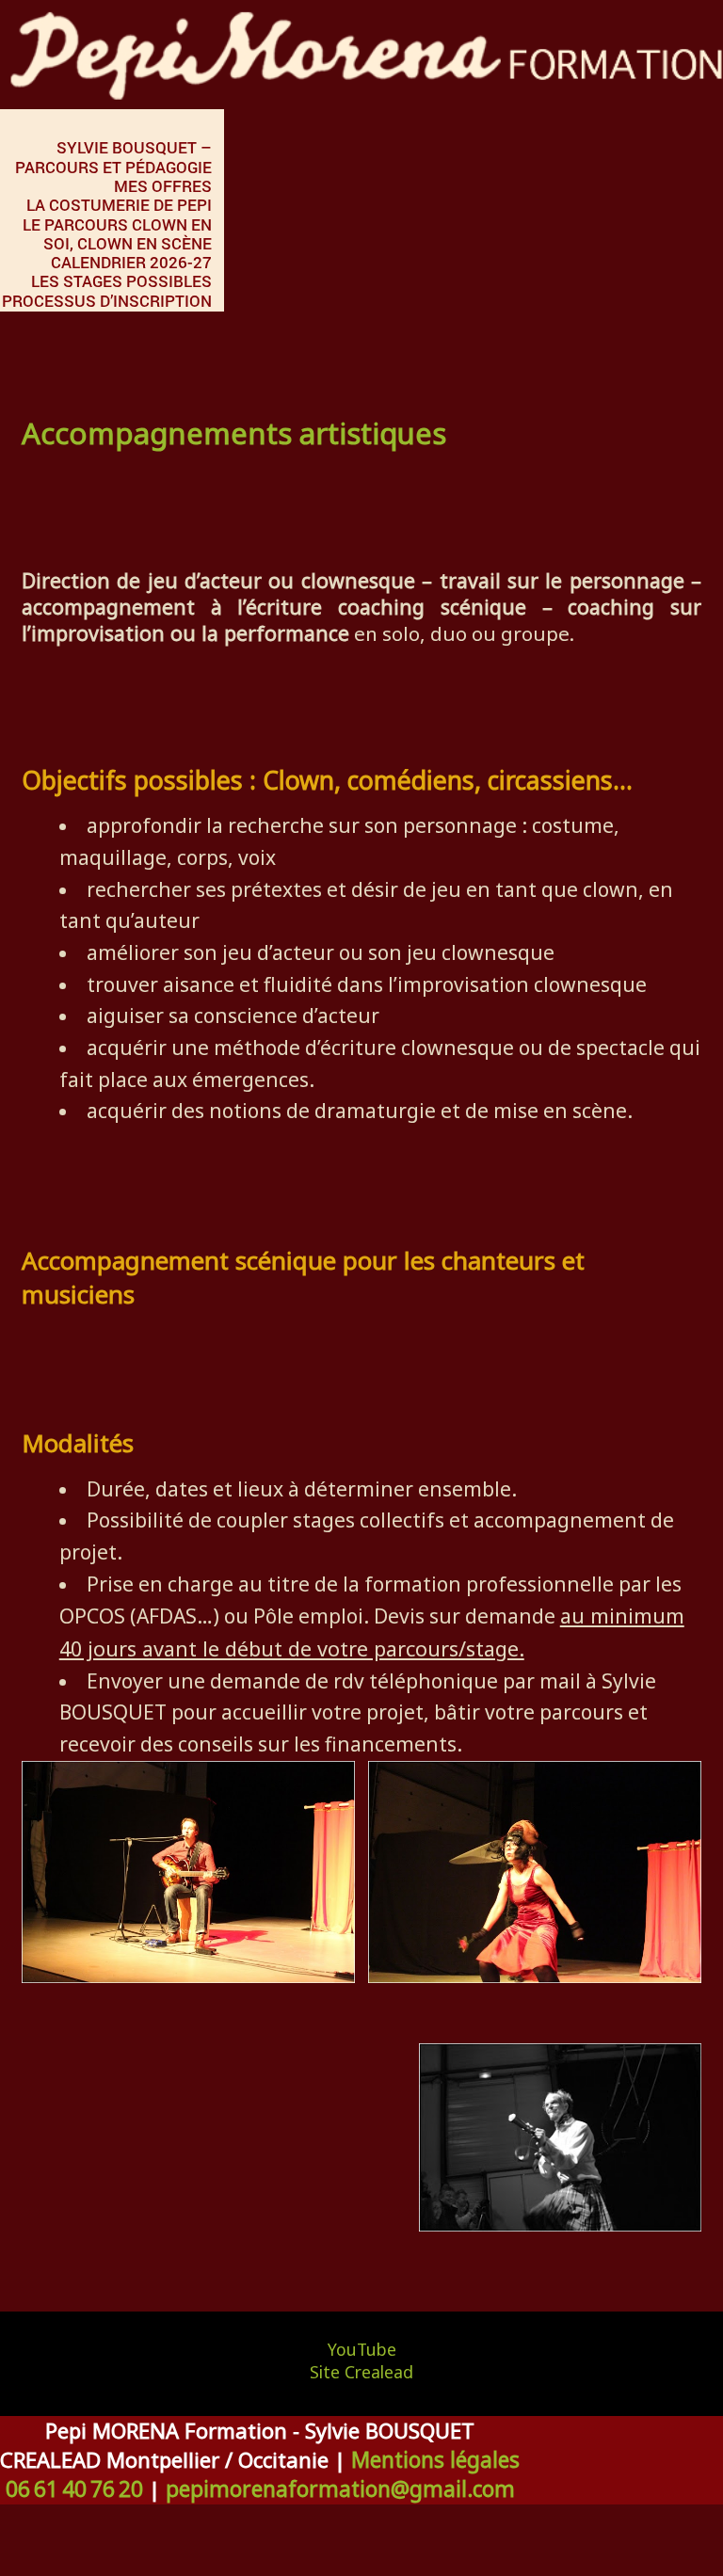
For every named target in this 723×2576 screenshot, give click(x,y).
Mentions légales (435, 2460)
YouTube (362, 2349)
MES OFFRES (163, 186)
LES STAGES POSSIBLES (121, 281)
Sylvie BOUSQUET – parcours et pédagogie (113, 157)
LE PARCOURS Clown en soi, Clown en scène (117, 234)
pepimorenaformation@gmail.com (340, 2489)
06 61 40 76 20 (74, 2489)
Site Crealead (361, 2372)
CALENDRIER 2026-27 (131, 262)
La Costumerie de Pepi (119, 205)
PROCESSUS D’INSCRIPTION (107, 301)
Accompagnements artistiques (234, 433)
